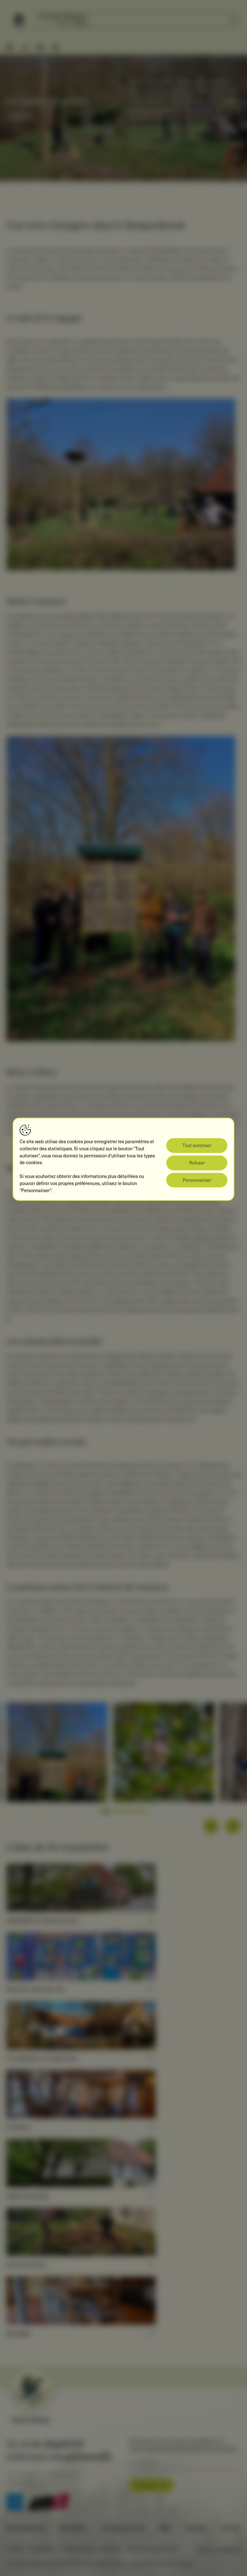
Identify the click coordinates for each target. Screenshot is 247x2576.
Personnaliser (197, 1180)
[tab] (100, 1811)
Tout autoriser (197, 1145)
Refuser (197, 1163)
